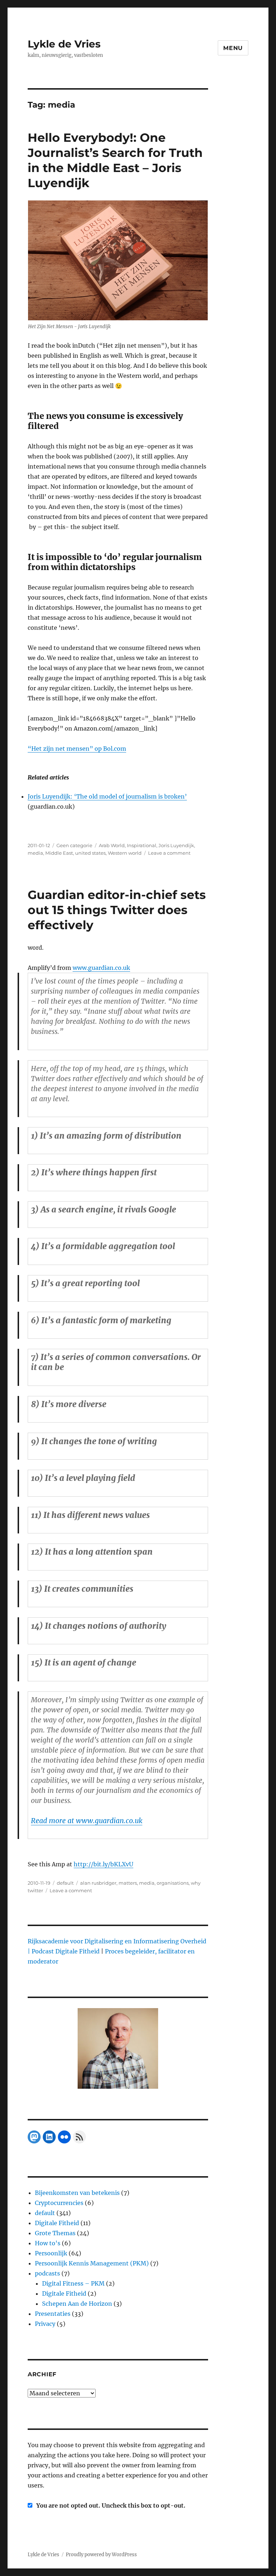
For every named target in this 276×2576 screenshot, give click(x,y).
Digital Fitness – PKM (73, 2283)
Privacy (45, 2324)
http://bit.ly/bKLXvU (103, 1864)
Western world (125, 853)
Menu (233, 48)
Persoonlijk (51, 2253)
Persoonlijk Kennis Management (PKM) (92, 2263)
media (35, 853)
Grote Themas (55, 2233)
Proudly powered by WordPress (101, 2555)
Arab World (112, 845)
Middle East (59, 853)
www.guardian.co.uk (101, 968)
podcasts (47, 2273)
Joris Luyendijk (176, 845)
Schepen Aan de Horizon (77, 2304)
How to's (48, 2243)
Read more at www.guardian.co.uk (87, 1821)
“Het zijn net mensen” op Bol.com (77, 749)
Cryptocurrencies (59, 2203)
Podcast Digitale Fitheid (66, 1951)
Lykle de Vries (64, 44)
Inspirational (142, 845)
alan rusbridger (98, 1883)
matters (128, 1883)
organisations (173, 1883)
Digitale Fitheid (57, 2223)
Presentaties (53, 2314)
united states (90, 853)
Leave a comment (169, 853)
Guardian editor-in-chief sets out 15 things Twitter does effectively (117, 910)
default (65, 1883)
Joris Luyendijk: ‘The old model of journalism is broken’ (107, 796)
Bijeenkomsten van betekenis (77, 2193)
